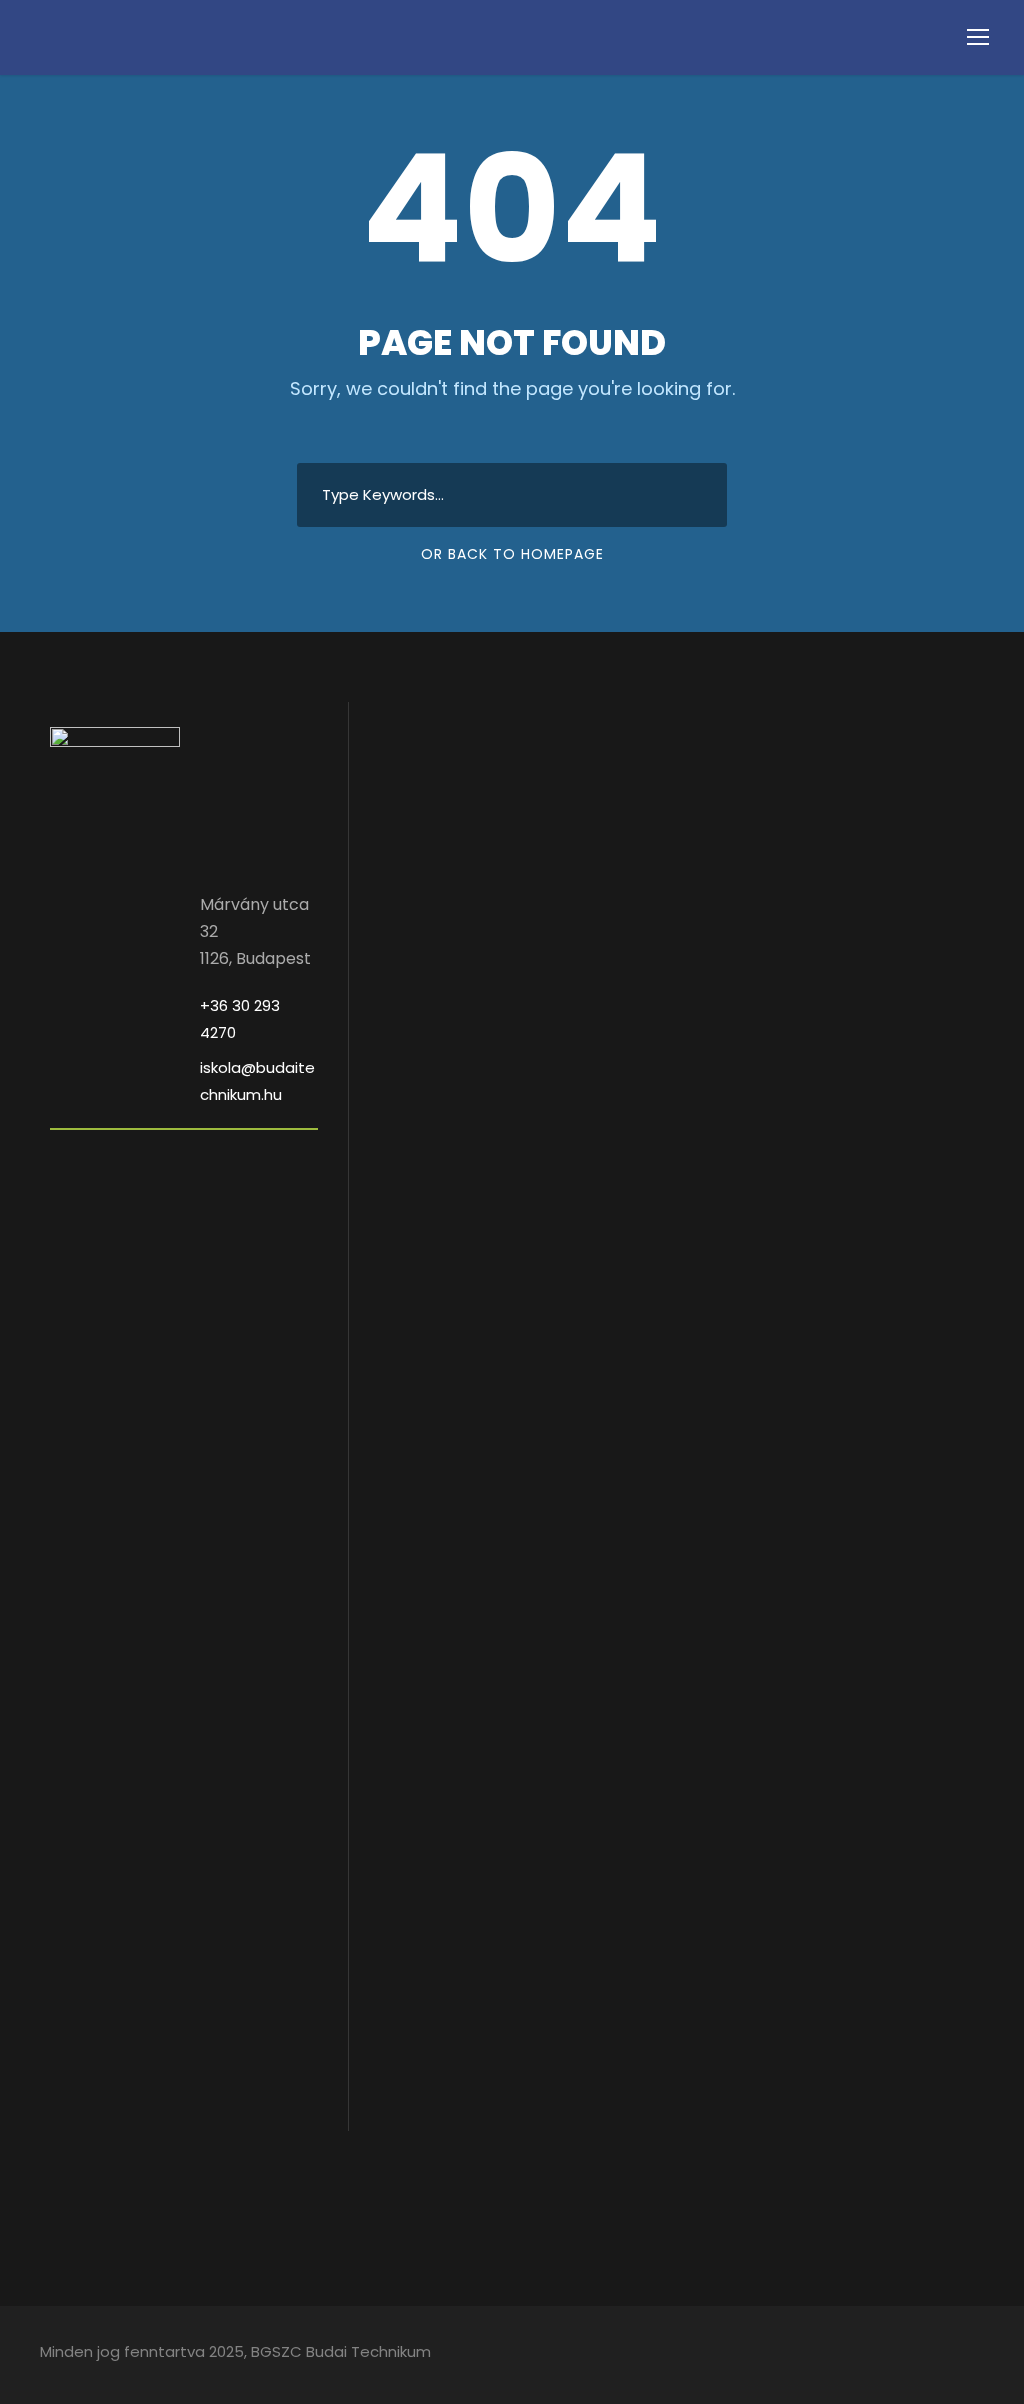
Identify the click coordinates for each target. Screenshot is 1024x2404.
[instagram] (976, 2355)
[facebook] (941, 2355)
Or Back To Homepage (512, 554)
